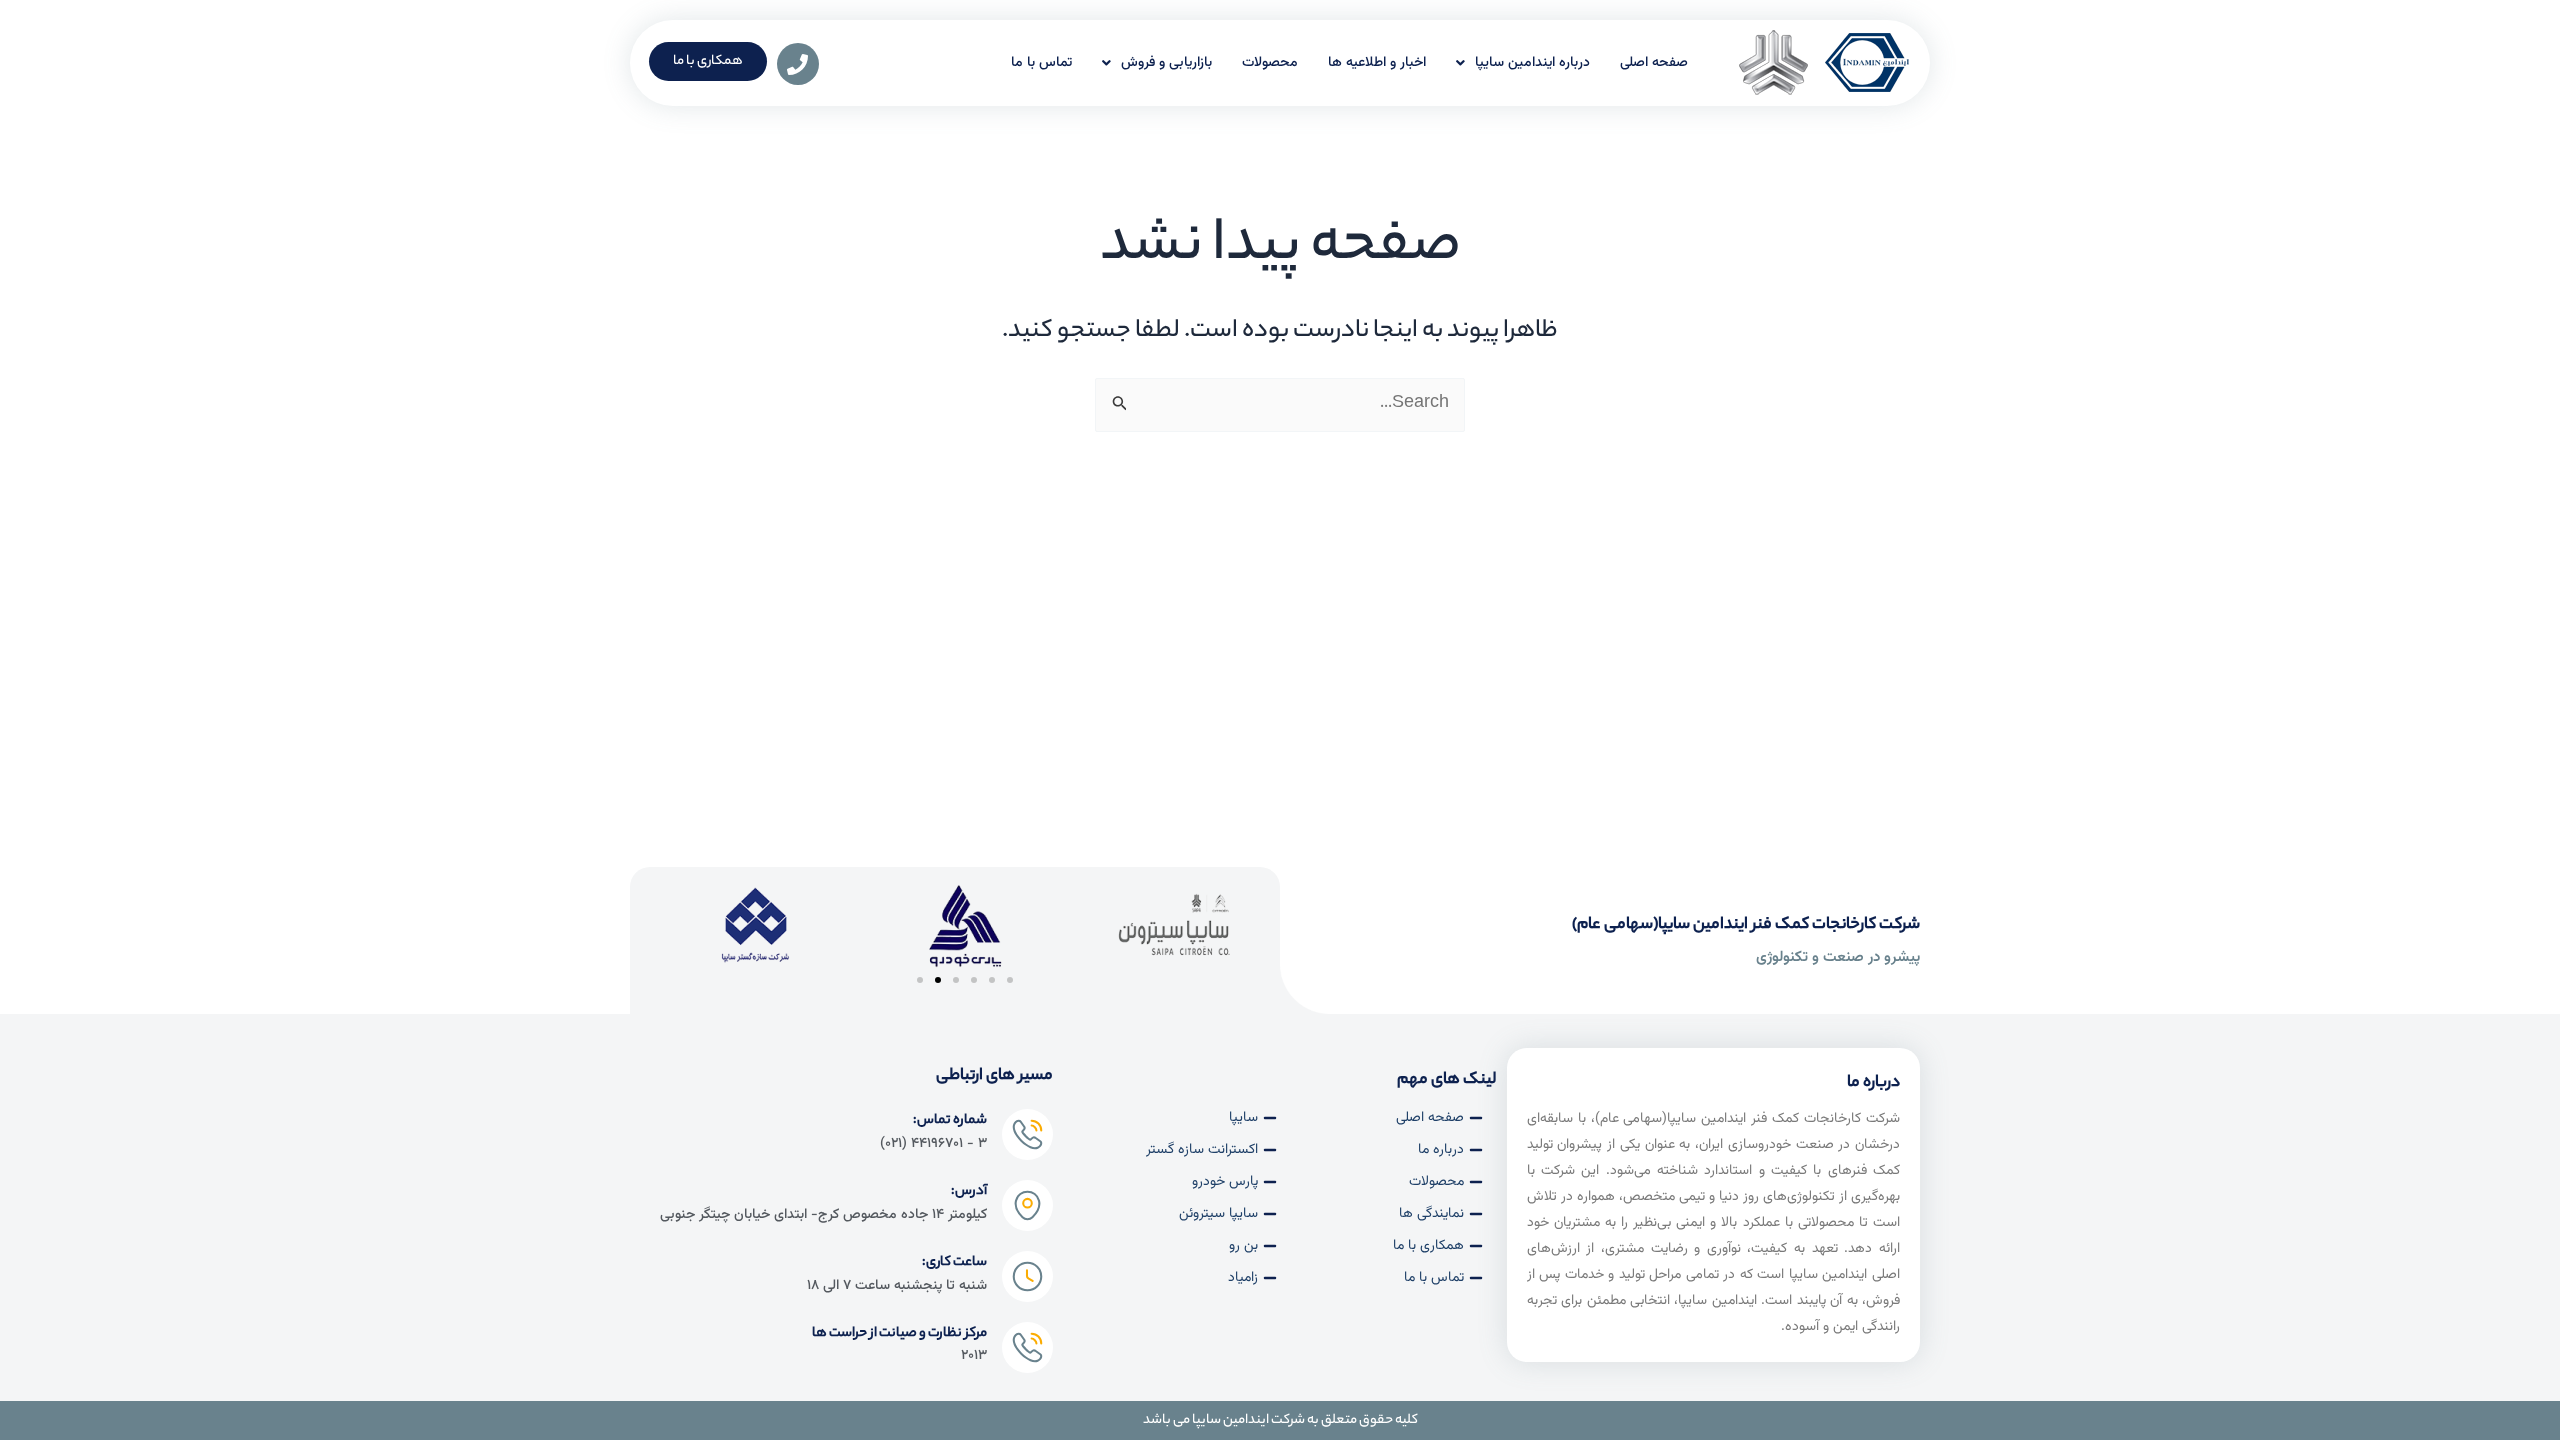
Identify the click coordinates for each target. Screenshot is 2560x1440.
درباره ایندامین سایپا (1532, 63)
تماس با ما (1041, 63)
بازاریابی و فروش (1166, 63)
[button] (920, 980)
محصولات (1270, 63)
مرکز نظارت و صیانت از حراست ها (899, 1333)
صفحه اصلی (1654, 63)
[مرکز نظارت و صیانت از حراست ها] (1027, 1347)
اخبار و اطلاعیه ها (1377, 63)
